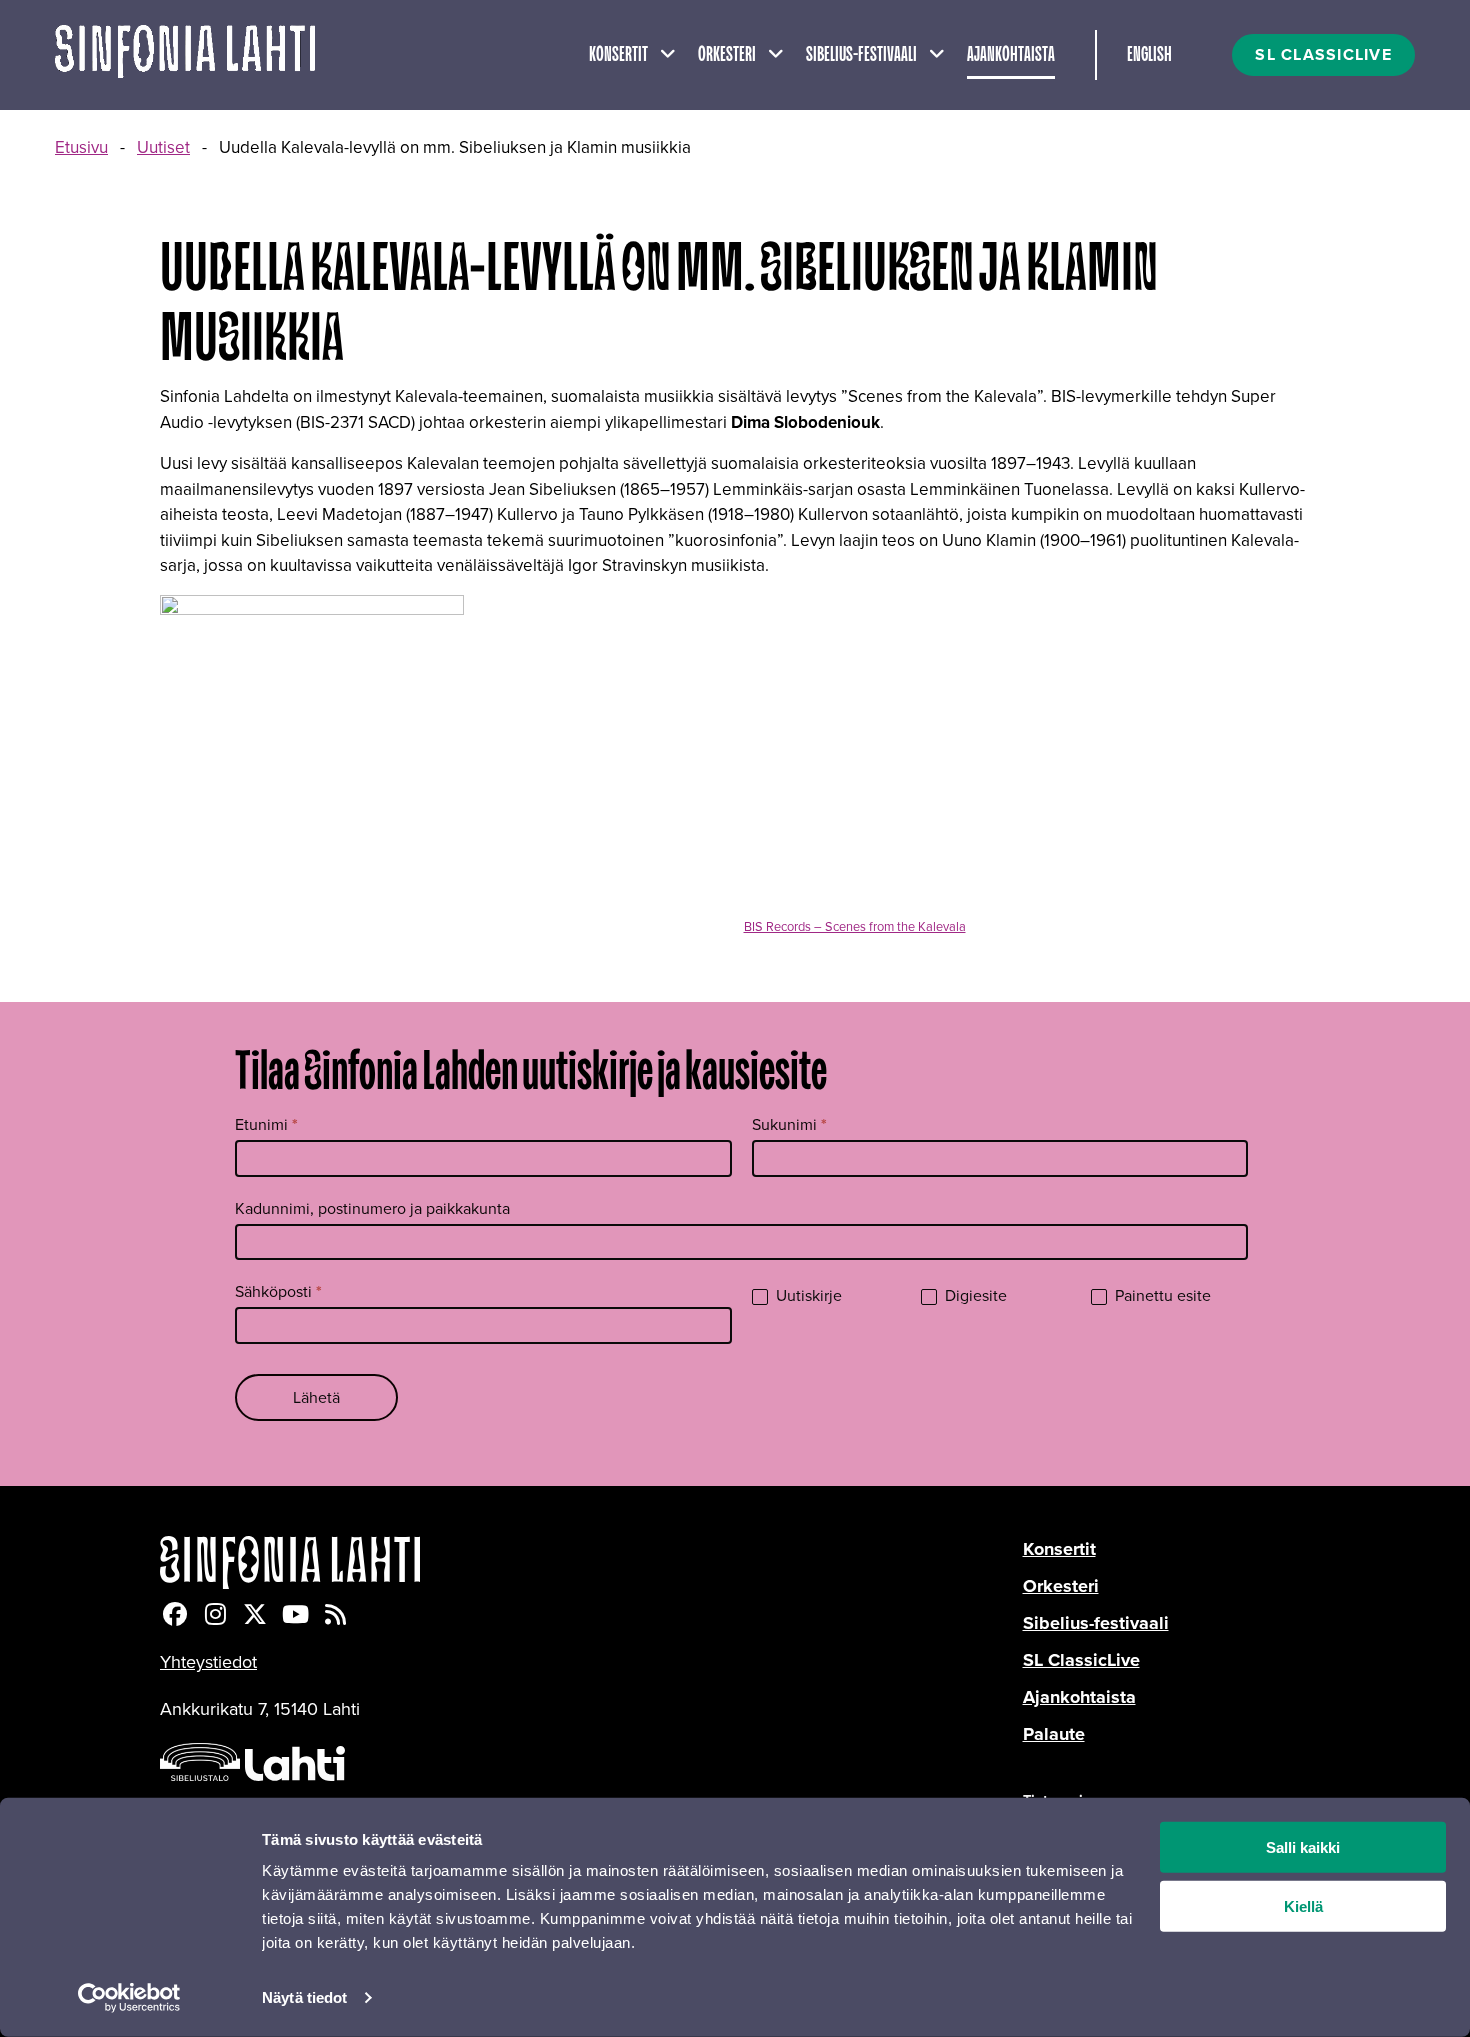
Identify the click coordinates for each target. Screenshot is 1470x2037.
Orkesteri (727, 55)
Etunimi (266, 1124)
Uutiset (163, 147)
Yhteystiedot (208, 1662)
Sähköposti (278, 1291)
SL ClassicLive (1081, 1660)
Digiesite (974, 1296)
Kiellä (1303, 1906)
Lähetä (316, 1397)
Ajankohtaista (1011, 55)
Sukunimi (789, 1124)
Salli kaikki (1303, 1847)
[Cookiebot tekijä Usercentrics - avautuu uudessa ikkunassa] (129, 1998)
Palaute (1054, 1734)
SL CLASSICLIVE (1323, 54)
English (1149, 55)
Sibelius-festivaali (861, 55)
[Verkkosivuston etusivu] (185, 55)
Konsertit (618, 55)
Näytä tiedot (304, 1997)
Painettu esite (1161, 1296)
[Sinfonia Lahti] (591, 1562)
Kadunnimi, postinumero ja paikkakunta (372, 1208)
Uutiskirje (807, 1296)
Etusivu (81, 147)
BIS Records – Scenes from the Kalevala (855, 926)
